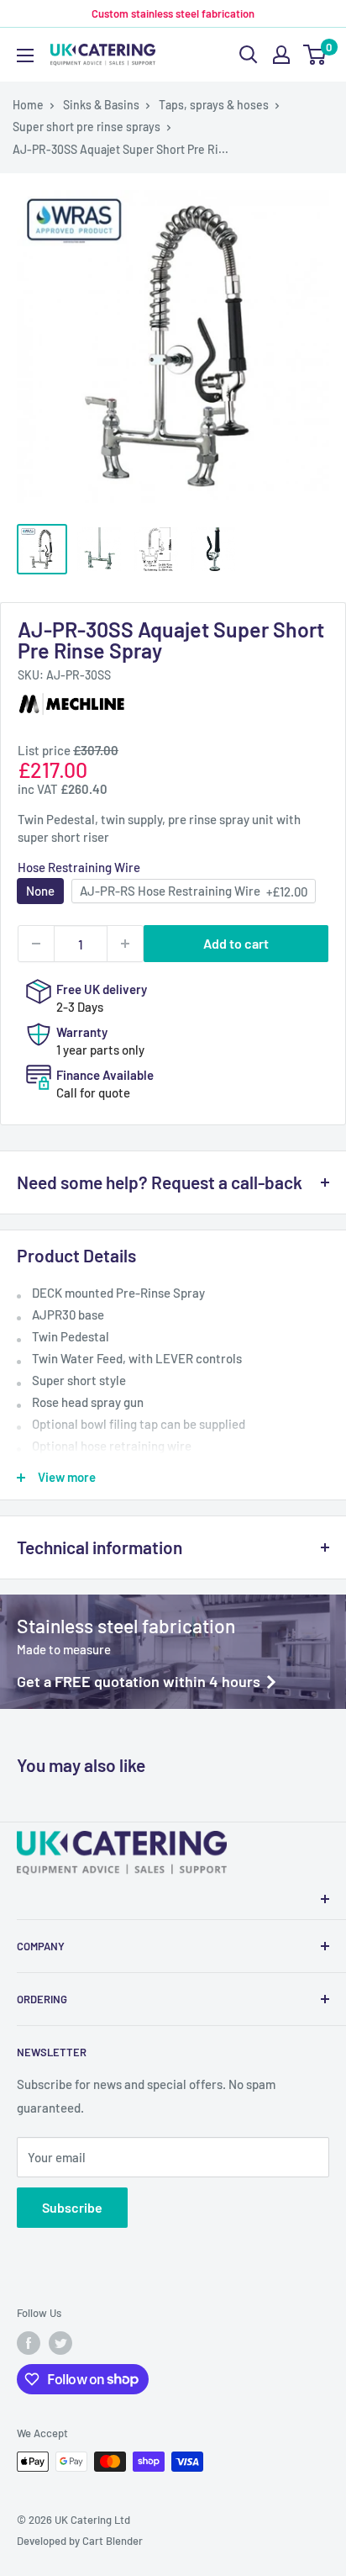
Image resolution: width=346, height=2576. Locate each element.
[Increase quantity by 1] (125, 944)
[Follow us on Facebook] (29, 2343)
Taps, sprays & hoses (214, 105)
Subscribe (72, 2207)
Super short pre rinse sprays (86, 127)
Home (28, 105)
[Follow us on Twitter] (60, 2343)
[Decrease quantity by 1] (36, 944)
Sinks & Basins (101, 105)
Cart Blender (113, 2541)
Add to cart (236, 943)
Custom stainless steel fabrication (173, 13)
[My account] (281, 55)
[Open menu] (25, 56)
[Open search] (249, 55)
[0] (315, 55)
